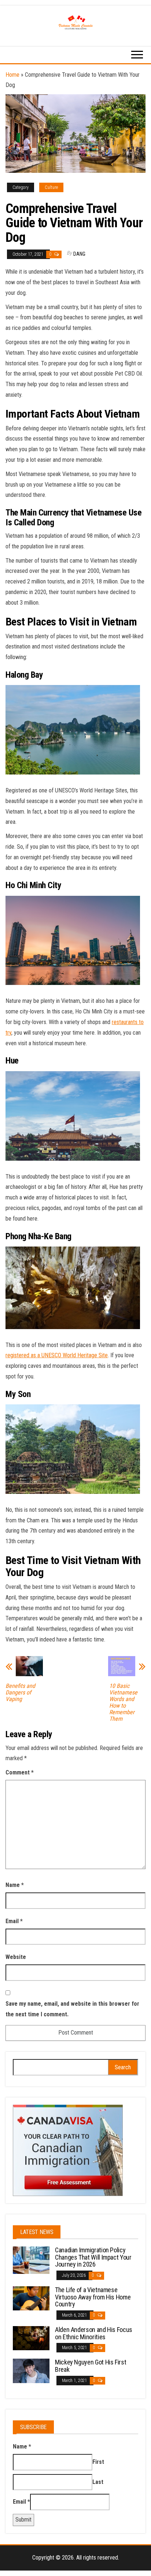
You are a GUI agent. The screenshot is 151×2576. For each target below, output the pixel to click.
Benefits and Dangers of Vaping (20, 1693)
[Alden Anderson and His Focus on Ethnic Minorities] (31, 2338)
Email (14, 1921)
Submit (23, 2520)
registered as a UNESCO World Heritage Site (57, 1355)
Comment (20, 1772)
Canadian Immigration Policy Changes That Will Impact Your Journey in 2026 (93, 2257)
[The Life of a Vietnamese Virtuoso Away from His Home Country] (31, 2298)
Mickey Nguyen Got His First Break (91, 2366)
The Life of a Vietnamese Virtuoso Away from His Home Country (93, 2297)
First (98, 2462)
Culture (51, 187)
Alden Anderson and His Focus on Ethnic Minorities (94, 2333)
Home (12, 75)
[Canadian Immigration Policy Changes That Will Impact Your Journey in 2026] (31, 2260)
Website (16, 1957)
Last (98, 2482)
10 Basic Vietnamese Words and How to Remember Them (123, 1702)
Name (15, 1885)
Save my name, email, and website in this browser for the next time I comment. (72, 2009)
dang (79, 254)
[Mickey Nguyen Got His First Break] (31, 2370)
